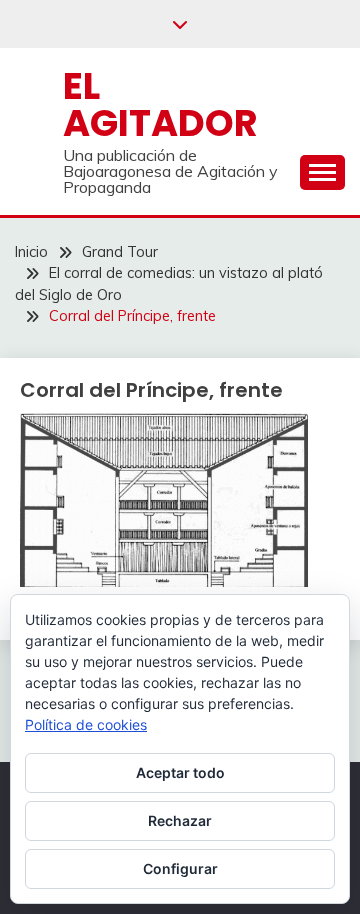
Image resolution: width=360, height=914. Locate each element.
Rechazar (180, 820)
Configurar (180, 868)
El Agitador (160, 104)
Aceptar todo (180, 772)
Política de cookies (86, 724)
